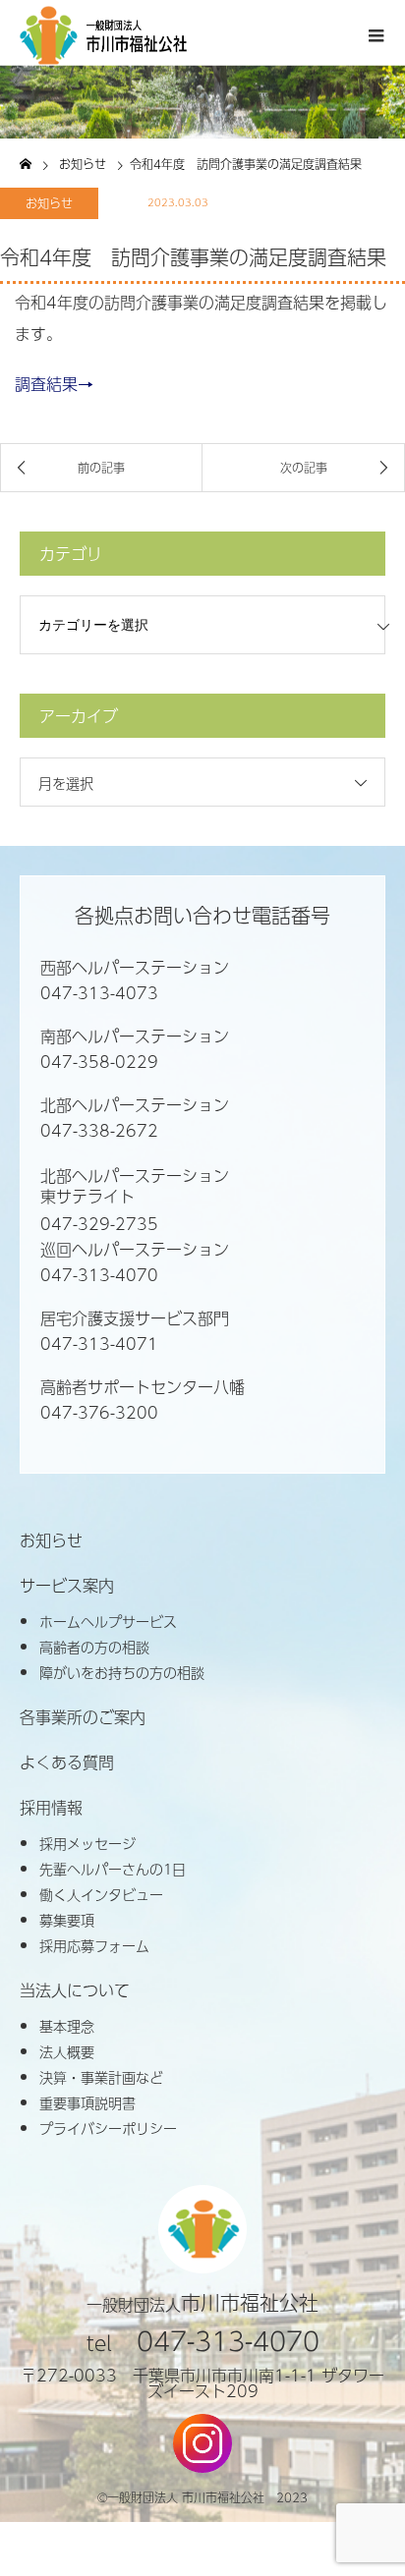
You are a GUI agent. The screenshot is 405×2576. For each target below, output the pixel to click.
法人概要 (67, 2051)
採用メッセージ (87, 1843)
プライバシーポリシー (108, 2128)
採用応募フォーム (94, 1945)
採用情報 (51, 1808)
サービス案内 (67, 1586)
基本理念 (67, 2026)
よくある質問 (67, 1763)
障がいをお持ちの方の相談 (122, 1672)
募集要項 (67, 1920)
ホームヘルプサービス (108, 1621)
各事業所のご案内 (83, 1717)
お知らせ (49, 203)
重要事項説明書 (87, 2102)
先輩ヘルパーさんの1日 (113, 1869)
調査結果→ (54, 384)
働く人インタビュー (101, 1894)
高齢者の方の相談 (94, 1647)
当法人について (75, 1990)
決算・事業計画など (101, 2077)
